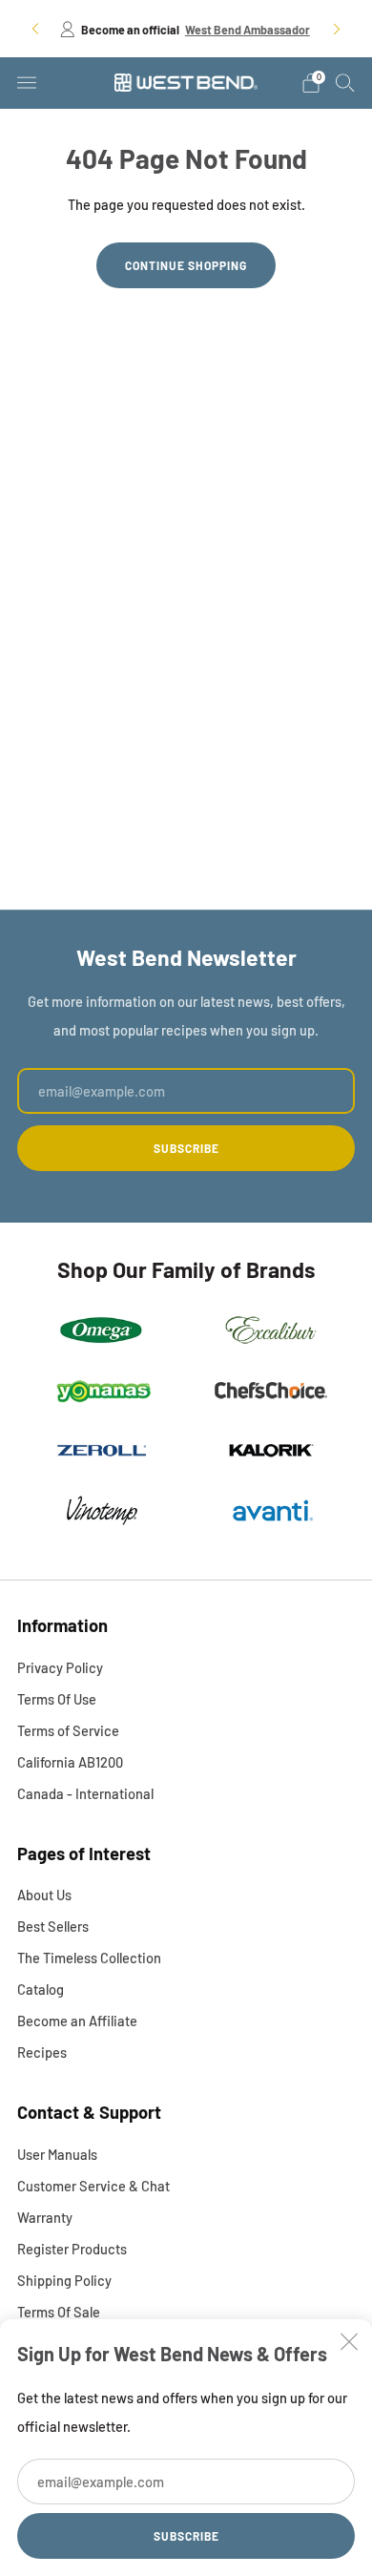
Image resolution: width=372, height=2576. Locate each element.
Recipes (42, 2052)
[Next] (337, 28)
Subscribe (186, 2536)
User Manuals (57, 2154)
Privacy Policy (60, 1667)
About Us (44, 1895)
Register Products (72, 2249)
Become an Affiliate (77, 2021)
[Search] (345, 82)
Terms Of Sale (59, 2312)
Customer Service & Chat (93, 2186)
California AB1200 (70, 1762)
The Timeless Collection (89, 1958)
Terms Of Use (57, 1699)
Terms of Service (68, 1730)
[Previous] (35, 28)
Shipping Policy (64, 2280)
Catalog (41, 1989)
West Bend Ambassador (248, 30)
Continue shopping (186, 265)
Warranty (45, 2217)
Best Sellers (53, 1926)
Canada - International (85, 1793)
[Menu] (27, 83)
